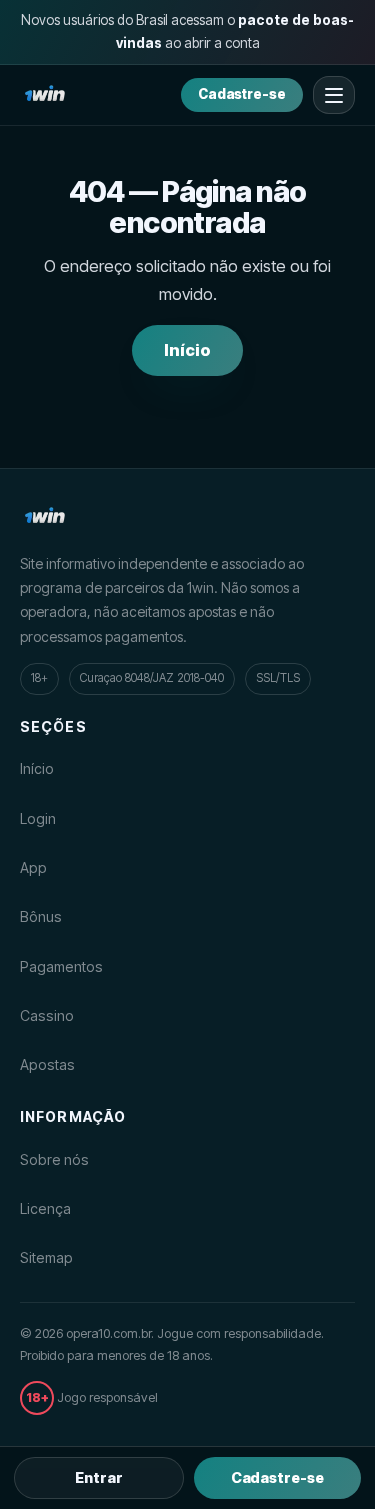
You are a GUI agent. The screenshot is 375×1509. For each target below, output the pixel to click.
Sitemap (46, 1257)
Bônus (41, 916)
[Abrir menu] (334, 95)
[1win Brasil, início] (45, 95)
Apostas (47, 1064)
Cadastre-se (242, 94)
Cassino (47, 1015)
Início (187, 350)
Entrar (99, 1477)
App (33, 867)
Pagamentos (61, 966)
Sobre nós (54, 1159)
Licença (45, 1208)
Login (38, 818)
